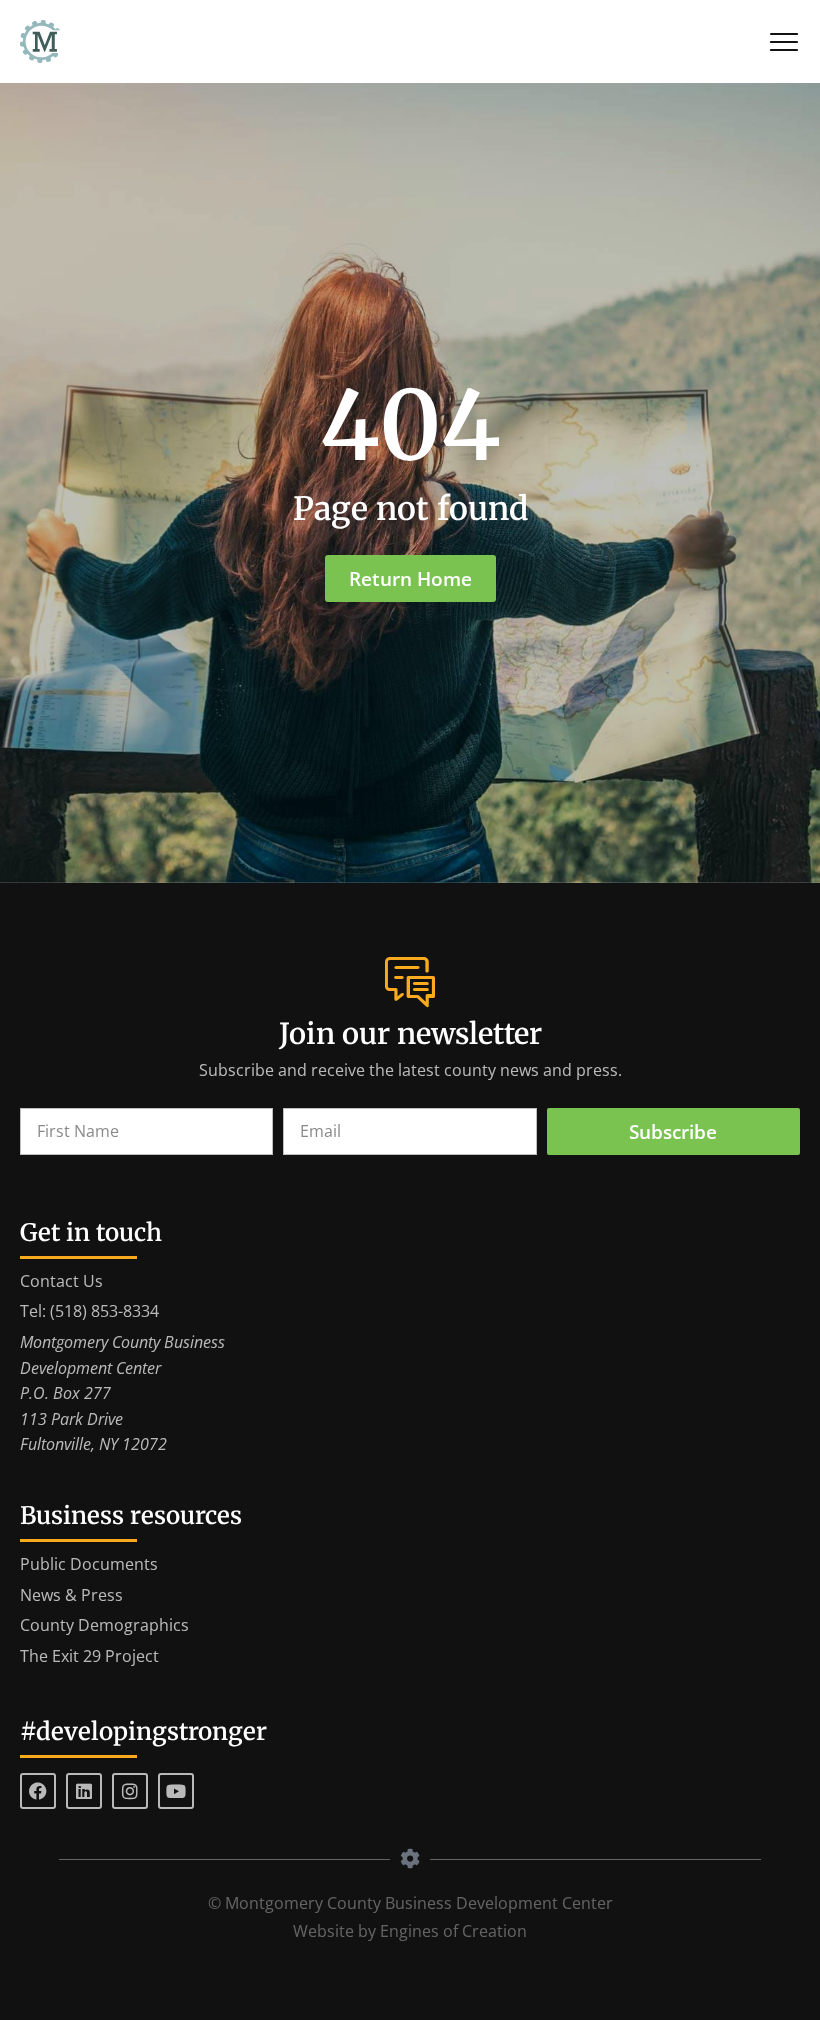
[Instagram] (130, 1791)
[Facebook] (38, 1791)
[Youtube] (176, 1791)
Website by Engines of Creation (410, 1931)
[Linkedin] (84, 1791)
